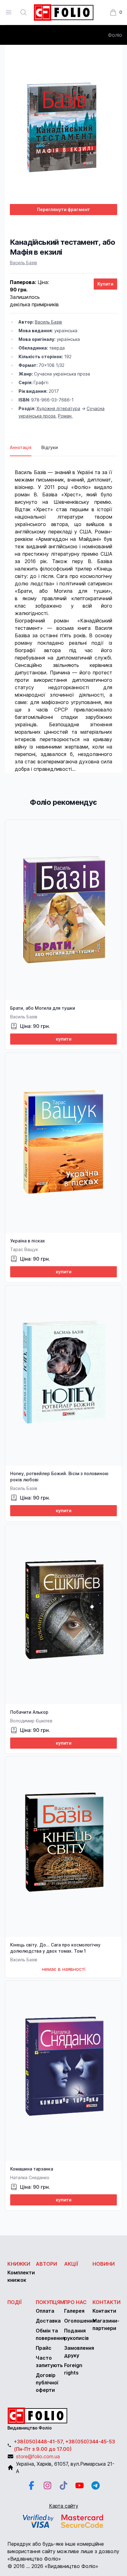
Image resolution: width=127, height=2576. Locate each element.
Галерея (74, 2311)
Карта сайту (64, 2506)
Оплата (45, 2311)
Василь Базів (23, 263)
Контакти (107, 2302)
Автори (46, 2264)
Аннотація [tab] (21, 447)
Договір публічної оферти (47, 2383)
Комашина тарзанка (32, 2169)
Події (15, 2302)
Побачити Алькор (29, 1712)
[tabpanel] (63, 614)
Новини (104, 2264)
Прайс (44, 2348)
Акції (71, 2264)
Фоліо (115, 35)
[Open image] (63, 124)
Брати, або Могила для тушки (43, 1008)
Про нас (75, 2302)
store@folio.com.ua (38, 2456)
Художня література (58, 408)
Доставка (48, 2321)
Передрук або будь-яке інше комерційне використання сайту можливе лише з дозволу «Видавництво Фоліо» (63, 2551)
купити (64, 1039)
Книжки (19, 2264)
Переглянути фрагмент (63, 209)
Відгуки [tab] (50, 447)
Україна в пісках (28, 1241)
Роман (65, 416)
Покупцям (50, 2302)
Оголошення (80, 2321)
